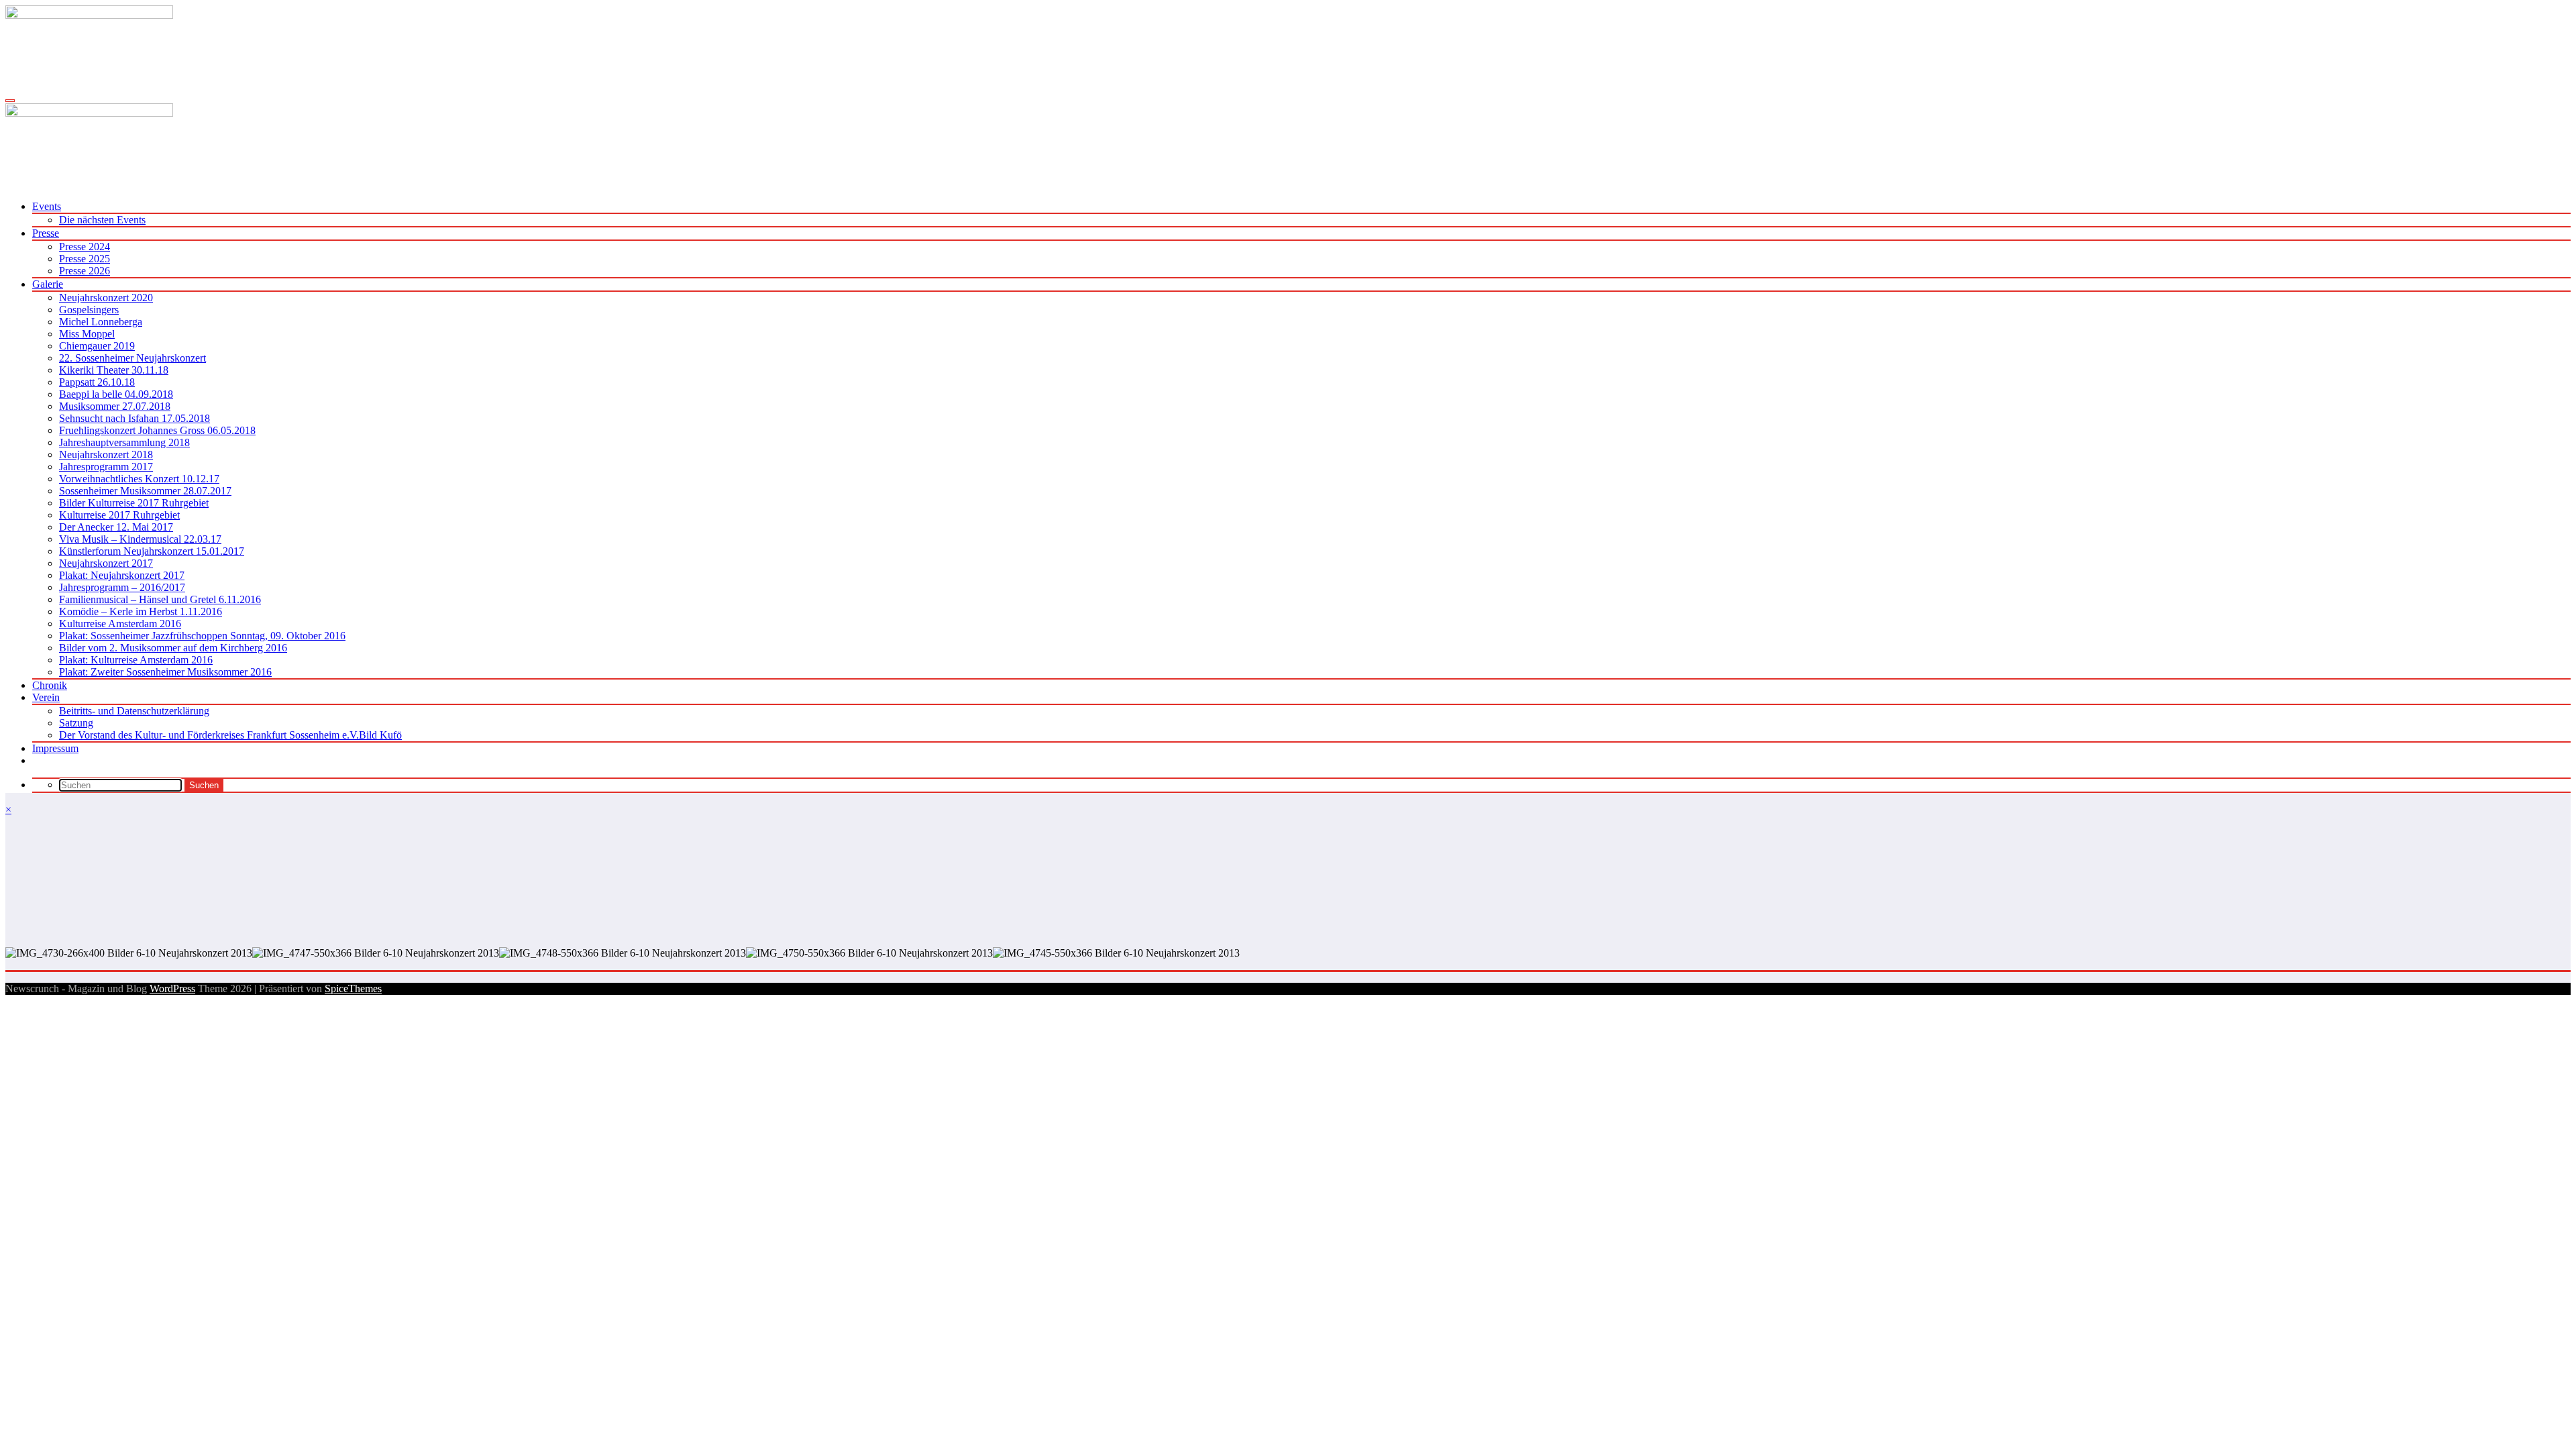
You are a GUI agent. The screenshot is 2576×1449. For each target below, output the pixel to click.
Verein (46, 697)
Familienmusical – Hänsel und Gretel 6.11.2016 (160, 599)
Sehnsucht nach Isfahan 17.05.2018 (135, 418)
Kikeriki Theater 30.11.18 (114, 370)
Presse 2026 (85, 271)
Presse (46, 233)
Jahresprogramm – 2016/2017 (122, 587)
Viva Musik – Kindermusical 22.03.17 (140, 539)
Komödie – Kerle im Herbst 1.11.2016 (141, 611)
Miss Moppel (87, 334)
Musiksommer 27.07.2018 (115, 406)
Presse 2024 (85, 247)
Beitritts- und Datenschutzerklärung (134, 711)
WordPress (172, 988)
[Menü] (10, 101)
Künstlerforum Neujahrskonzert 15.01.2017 (152, 551)
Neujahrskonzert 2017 (106, 563)
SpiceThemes (353, 988)
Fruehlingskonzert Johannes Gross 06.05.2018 (157, 430)
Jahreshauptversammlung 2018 (124, 442)
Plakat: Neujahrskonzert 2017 (122, 575)
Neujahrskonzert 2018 (106, 454)
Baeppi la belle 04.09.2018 (116, 394)
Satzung (76, 723)
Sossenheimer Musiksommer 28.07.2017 (145, 491)
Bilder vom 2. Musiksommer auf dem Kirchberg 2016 (173, 648)
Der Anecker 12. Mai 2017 (116, 527)
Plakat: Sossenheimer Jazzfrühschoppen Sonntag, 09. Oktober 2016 (202, 636)
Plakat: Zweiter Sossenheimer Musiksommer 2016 (165, 672)
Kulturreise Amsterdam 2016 (120, 624)
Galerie (48, 284)
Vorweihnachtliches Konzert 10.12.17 (139, 479)
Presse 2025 (85, 259)
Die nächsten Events (102, 220)
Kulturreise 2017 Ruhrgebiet (119, 515)
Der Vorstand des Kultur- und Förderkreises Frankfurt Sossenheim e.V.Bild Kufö (230, 735)
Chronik (50, 685)
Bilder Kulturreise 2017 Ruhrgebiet (134, 503)
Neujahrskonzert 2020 (106, 298)
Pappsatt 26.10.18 (97, 382)
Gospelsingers (89, 310)
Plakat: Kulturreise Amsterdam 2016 (136, 660)
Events (47, 206)
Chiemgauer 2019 (97, 346)
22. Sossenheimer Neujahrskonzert (132, 358)
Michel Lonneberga (101, 322)
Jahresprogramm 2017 (106, 467)
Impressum (55, 748)
